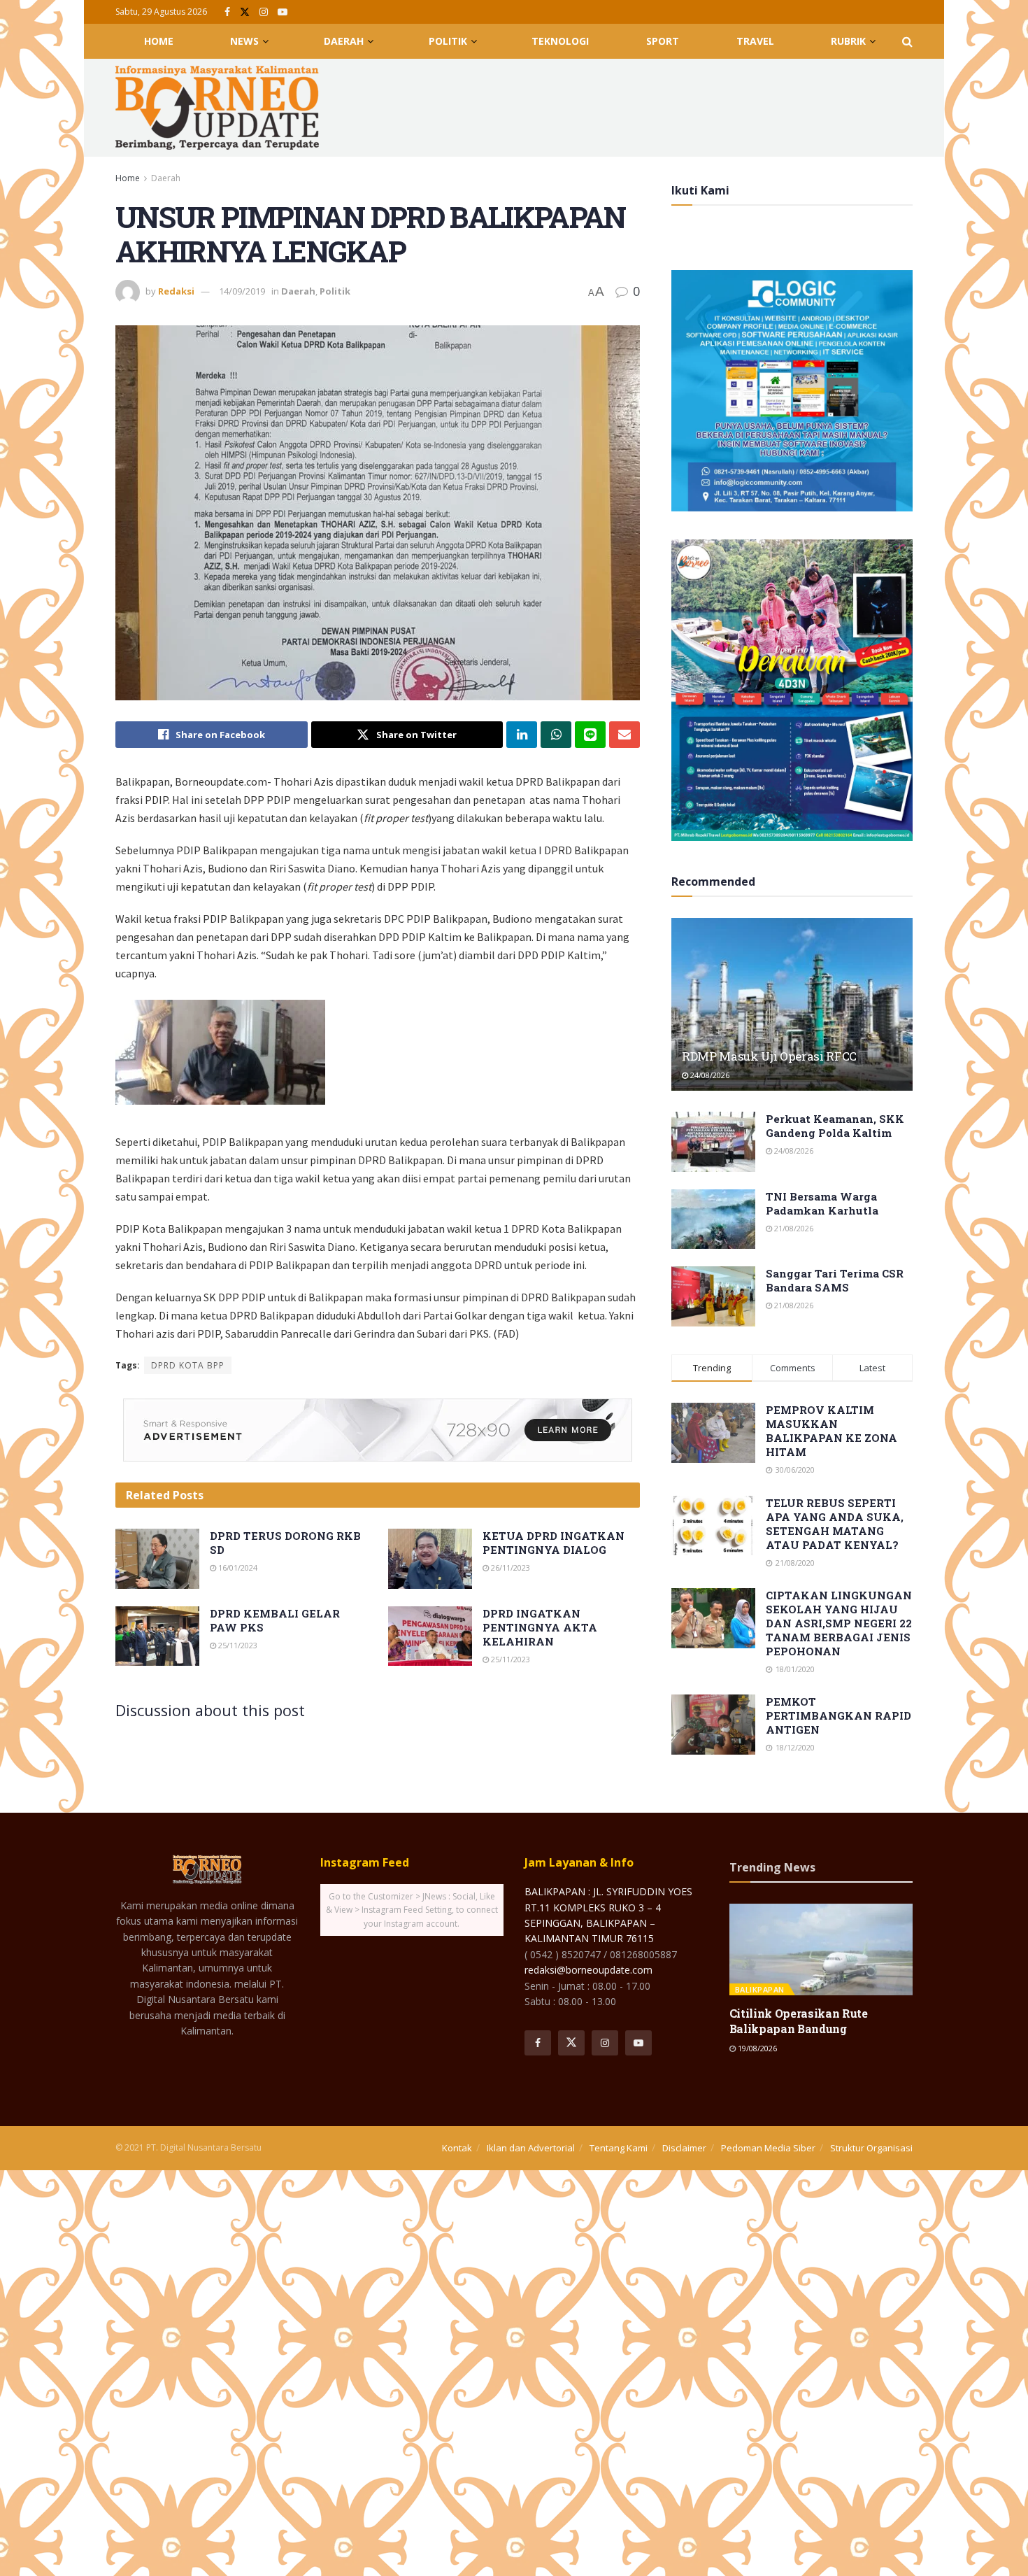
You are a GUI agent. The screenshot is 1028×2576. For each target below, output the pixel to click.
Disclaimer (684, 2148)
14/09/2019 (242, 291)
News (244, 41)
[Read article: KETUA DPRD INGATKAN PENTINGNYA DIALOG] (430, 1559)
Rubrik (848, 41)
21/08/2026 (793, 1228)
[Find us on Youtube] (283, 12)
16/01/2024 (237, 1567)
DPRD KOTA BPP (188, 1365)
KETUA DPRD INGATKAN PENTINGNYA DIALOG (554, 1543)
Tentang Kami (619, 2148)
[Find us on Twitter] (245, 12)
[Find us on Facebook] (227, 12)
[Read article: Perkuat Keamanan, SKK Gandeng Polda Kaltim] (713, 1142)
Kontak (457, 2148)
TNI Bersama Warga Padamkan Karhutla (822, 1203)
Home (159, 41)
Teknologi (560, 41)
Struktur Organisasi (871, 2148)
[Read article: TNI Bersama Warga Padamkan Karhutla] (713, 1219)
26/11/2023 (509, 1567)
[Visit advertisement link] (378, 1430)
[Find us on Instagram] (264, 12)
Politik (448, 41)
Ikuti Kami (700, 190)
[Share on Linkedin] (522, 735)
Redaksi (176, 291)
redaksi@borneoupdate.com (588, 1970)
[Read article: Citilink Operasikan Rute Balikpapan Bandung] (821, 1949)
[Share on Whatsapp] (556, 735)
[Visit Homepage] (217, 108)
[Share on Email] (624, 735)
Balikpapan (760, 1989)
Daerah (344, 41)
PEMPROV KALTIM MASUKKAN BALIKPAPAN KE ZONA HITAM (831, 1431)
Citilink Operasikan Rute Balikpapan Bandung (799, 2021)
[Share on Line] (590, 735)
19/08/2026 (756, 2048)
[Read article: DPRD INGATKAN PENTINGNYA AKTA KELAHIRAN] (430, 1636)
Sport (663, 41)
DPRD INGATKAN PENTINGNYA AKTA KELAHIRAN (540, 1627)
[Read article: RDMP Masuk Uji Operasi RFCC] (792, 1004)
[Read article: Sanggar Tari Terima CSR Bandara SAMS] (713, 1296)
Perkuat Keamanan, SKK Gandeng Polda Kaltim (835, 1126)
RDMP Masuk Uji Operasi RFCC (769, 1056)
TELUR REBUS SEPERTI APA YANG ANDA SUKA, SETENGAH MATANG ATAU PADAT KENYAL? (835, 1524)
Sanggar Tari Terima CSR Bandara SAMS (835, 1280)
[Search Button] (907, 41)
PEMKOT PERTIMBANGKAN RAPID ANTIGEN (838, 1715)
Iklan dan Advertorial (531, 2148)
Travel (755, 41)
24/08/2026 (709, 1075)
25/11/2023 (237, 1645)
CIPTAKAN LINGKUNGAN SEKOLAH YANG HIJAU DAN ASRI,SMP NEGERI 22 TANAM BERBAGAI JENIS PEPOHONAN (839, 1623)
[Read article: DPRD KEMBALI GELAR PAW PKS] (157, 1636)
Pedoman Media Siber (768, 2148)
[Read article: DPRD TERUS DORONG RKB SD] (157, 1559)
